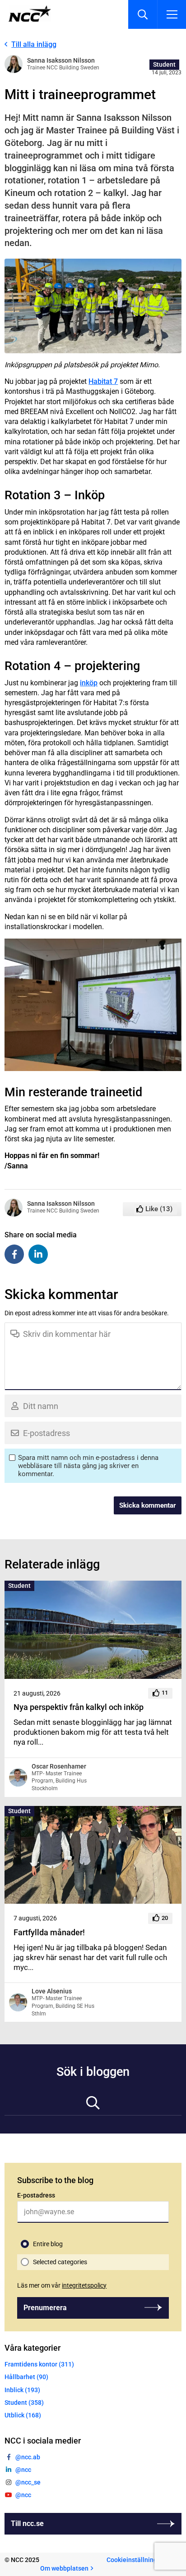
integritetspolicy (84, 2285)
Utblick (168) (23, 2415)
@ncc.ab (28, 2457)
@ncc (23, 2470)
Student (164, 64)
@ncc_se (28, 2482)
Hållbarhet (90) (26, 2377)
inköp (89, 683)
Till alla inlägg (34, 44)
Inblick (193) (22, 2390)
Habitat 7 (103, 381)
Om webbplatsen (64, 2568)
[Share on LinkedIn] (38, 1254)
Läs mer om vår (62, 2285)
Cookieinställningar (135, 2560)
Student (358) (24, 2403)
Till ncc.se (27, 2524)
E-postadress (36, 2195)
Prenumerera (45, 2308)
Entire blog (48, 2244)
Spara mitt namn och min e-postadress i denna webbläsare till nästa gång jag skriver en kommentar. (88, 1466)
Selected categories (60, 2262)
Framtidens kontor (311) (39, 2364)
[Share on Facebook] (14, 1254)
